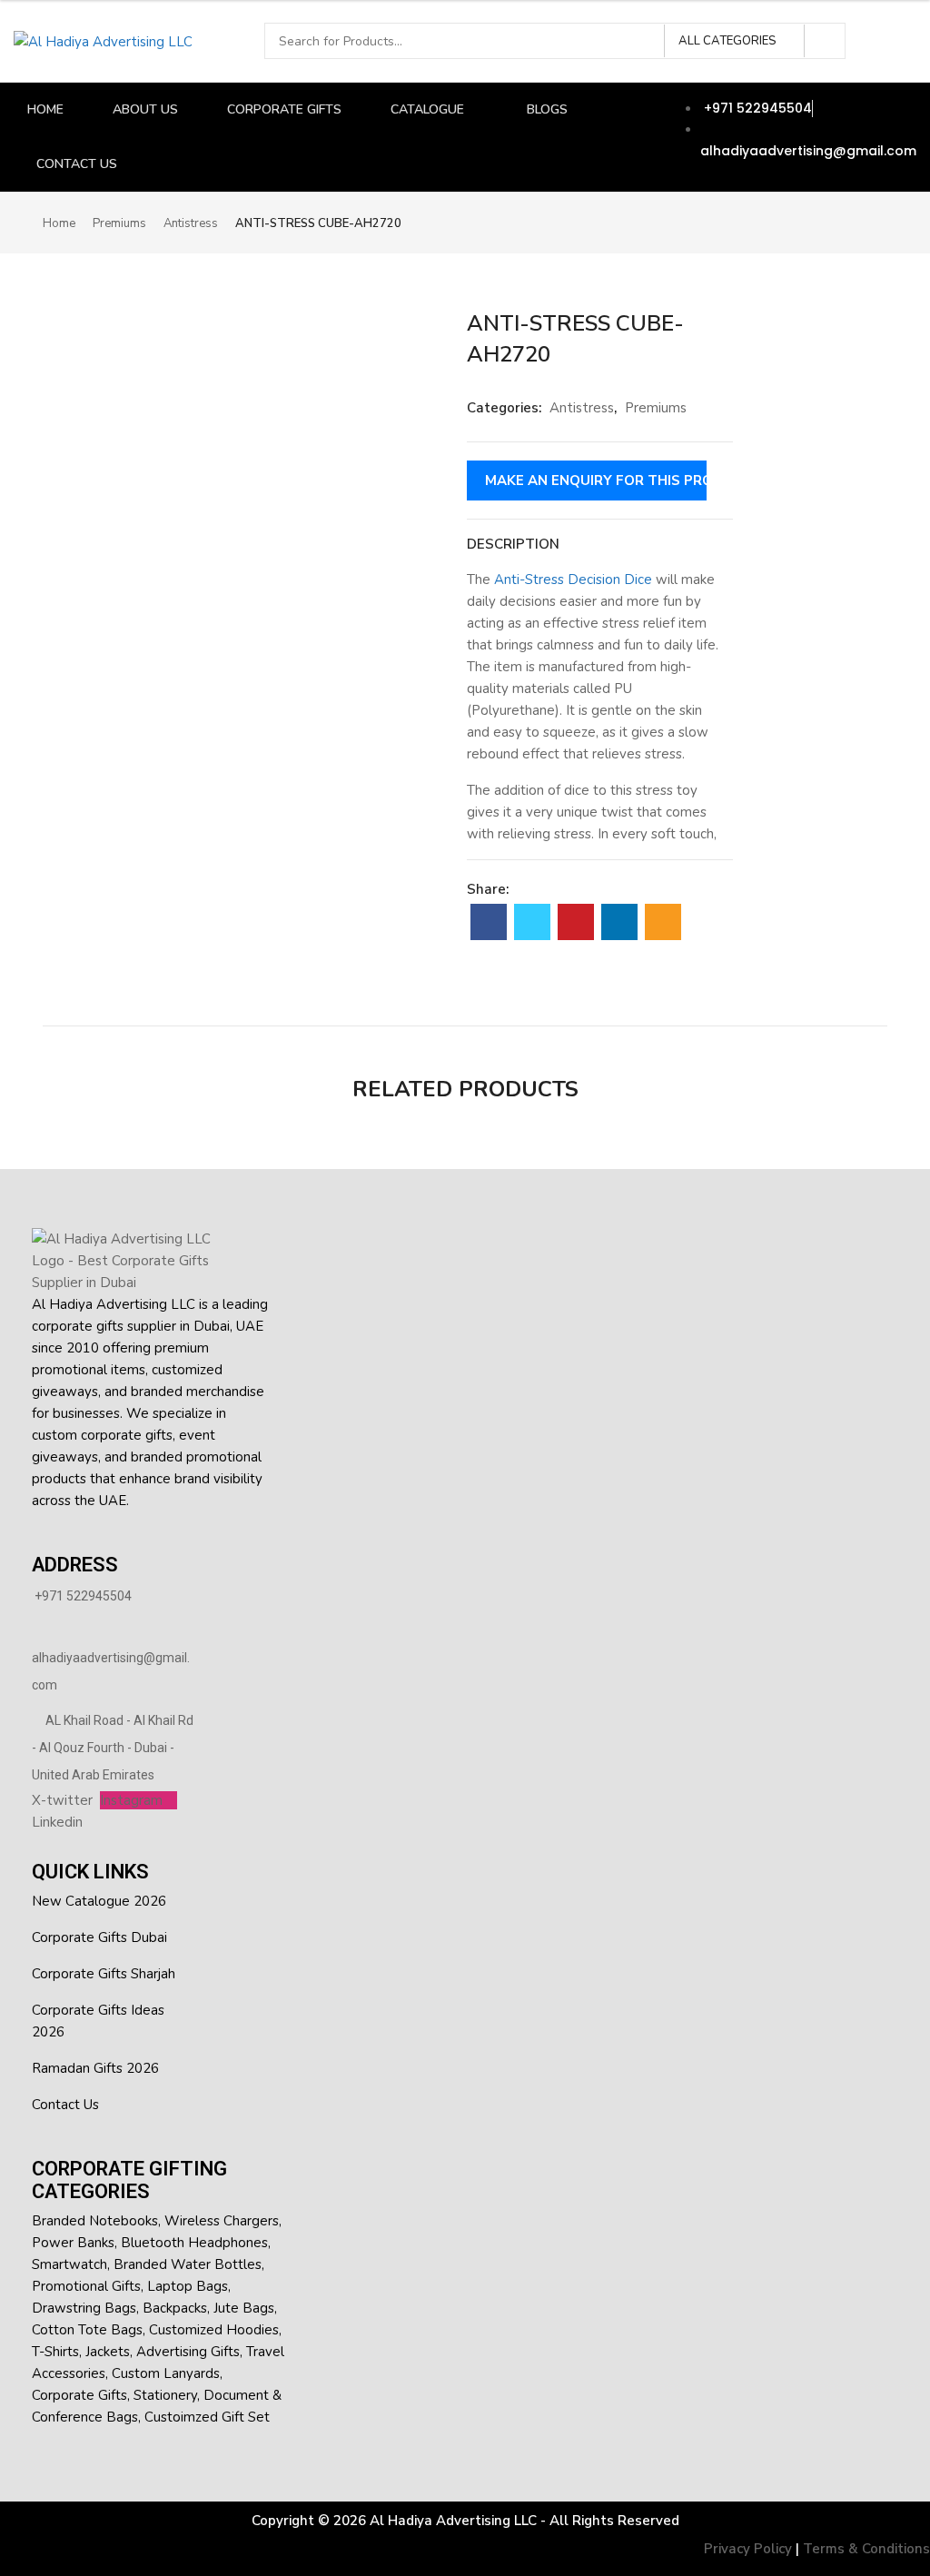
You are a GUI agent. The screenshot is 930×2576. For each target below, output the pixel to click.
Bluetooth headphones (194, 2243)
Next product (876, 222)
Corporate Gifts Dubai (99, 1937)
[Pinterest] (576, 922)
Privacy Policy (748, 2549)
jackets (108, 2352)
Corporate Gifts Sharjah (104, 1974)
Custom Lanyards (166, 2373)
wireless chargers (222, 2221)
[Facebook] (489, 922)
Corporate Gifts (79, 2395)
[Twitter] (532, 922)
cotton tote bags (87, 2330)
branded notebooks (95, 2221)
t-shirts (55, 2352)
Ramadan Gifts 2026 (95, 2068)
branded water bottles (188, 2264)
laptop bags (188, 2286)
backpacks (175, 2308)
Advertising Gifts (188, 2352)
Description (513, 544)
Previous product (846, 222)
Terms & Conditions (866, 2549)
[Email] (663, 922)
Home (59, 223)
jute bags (244, 2308)
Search (826, 41)
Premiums (119, 223)
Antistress (191, 223)
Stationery (165, 2395)
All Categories (727, 41)
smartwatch (69, 2264)
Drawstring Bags (84, 2308)
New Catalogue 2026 (99, 1901)
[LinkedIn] (619, 922)
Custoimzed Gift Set (207, 2417)
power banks (73, 2243)
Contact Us (65, 2105)
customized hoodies (214, 2330)
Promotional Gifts (86, 2286)
